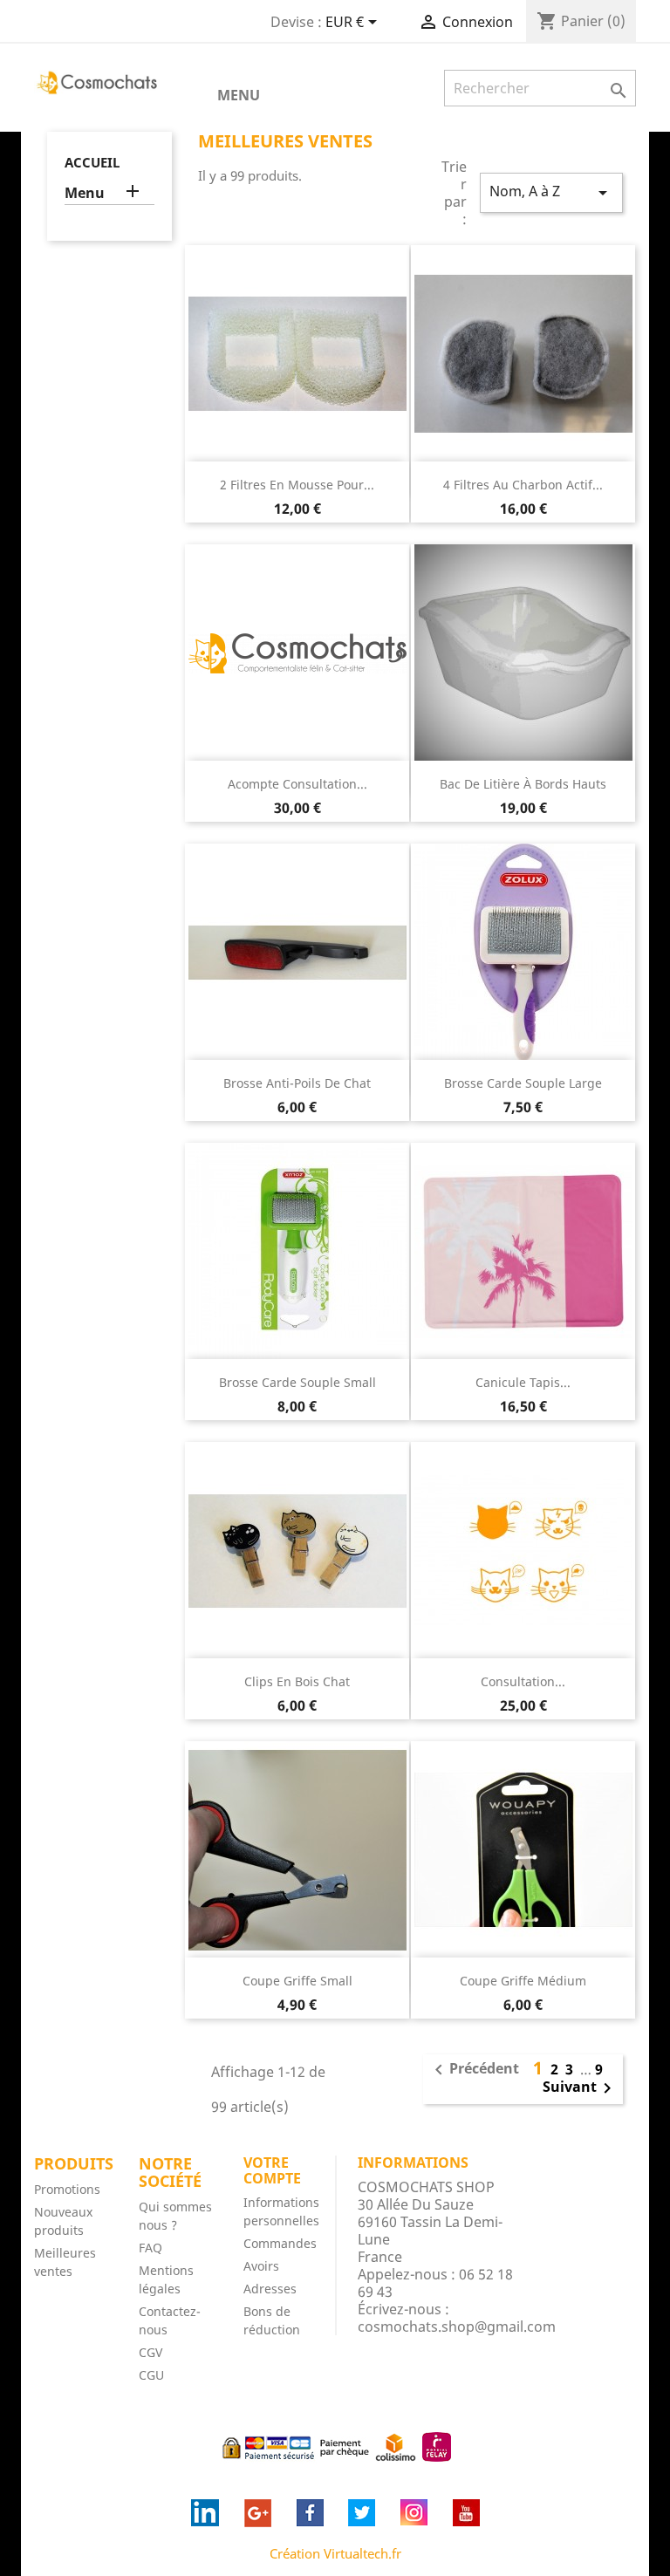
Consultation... (523, 1681)
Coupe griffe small (297, 1981)
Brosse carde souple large (523, 1083)
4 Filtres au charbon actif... (523, 485)
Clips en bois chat (297, 1681)
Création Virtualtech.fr (335, 2553)
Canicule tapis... (523, 1382)
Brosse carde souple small (297, 1382)
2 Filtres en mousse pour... (297, 485)
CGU (151, 2375)
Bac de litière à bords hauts (523, 784)
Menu (239, 95)
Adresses (270, 2289)
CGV (150, 2352)
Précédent (474, 2070)
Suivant (580, 2088)
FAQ (150, 2248)
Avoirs (261, 2266)
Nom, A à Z (551, 192)
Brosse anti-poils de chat (297, 1083)
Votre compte (272, 2170)
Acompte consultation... (297, 784)
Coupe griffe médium (523, 1981)
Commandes (280, 2243)
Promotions (67, 2189)
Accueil (92, 162)
